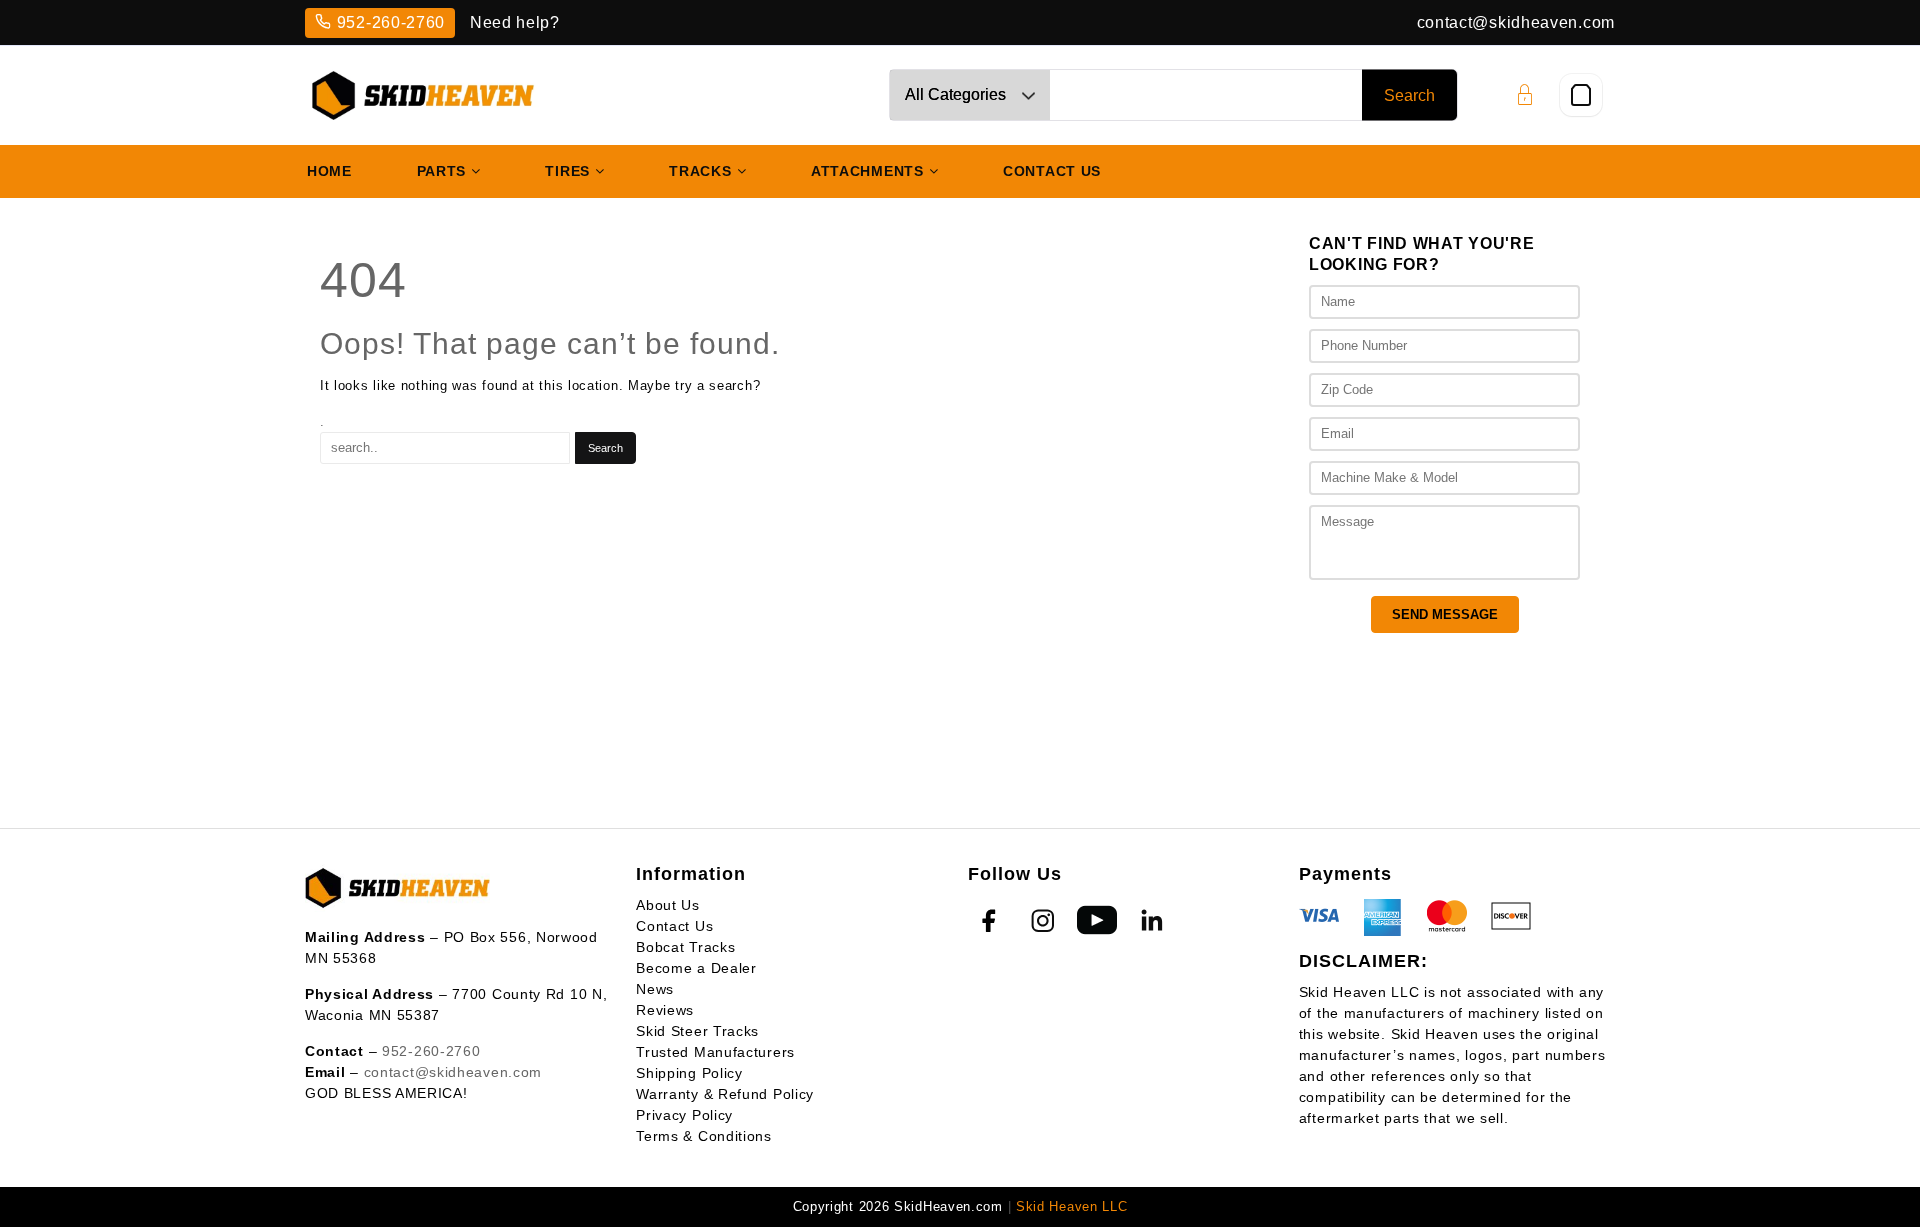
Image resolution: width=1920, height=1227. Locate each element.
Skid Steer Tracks (697, 1031)
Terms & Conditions (704, 1136)
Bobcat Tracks (685, 947)
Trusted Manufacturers (715, 1052)
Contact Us (674, 926)
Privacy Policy (684, 1115)
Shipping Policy (689, 1073)
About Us (668, 905)
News (655, 989)
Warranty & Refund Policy (725, 1094)
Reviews (665, 1010)
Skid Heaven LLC (1072, 1206)
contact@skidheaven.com (1516, 22)
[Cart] (1581, 95)
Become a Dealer (696, 968)
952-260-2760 (391, 22)
